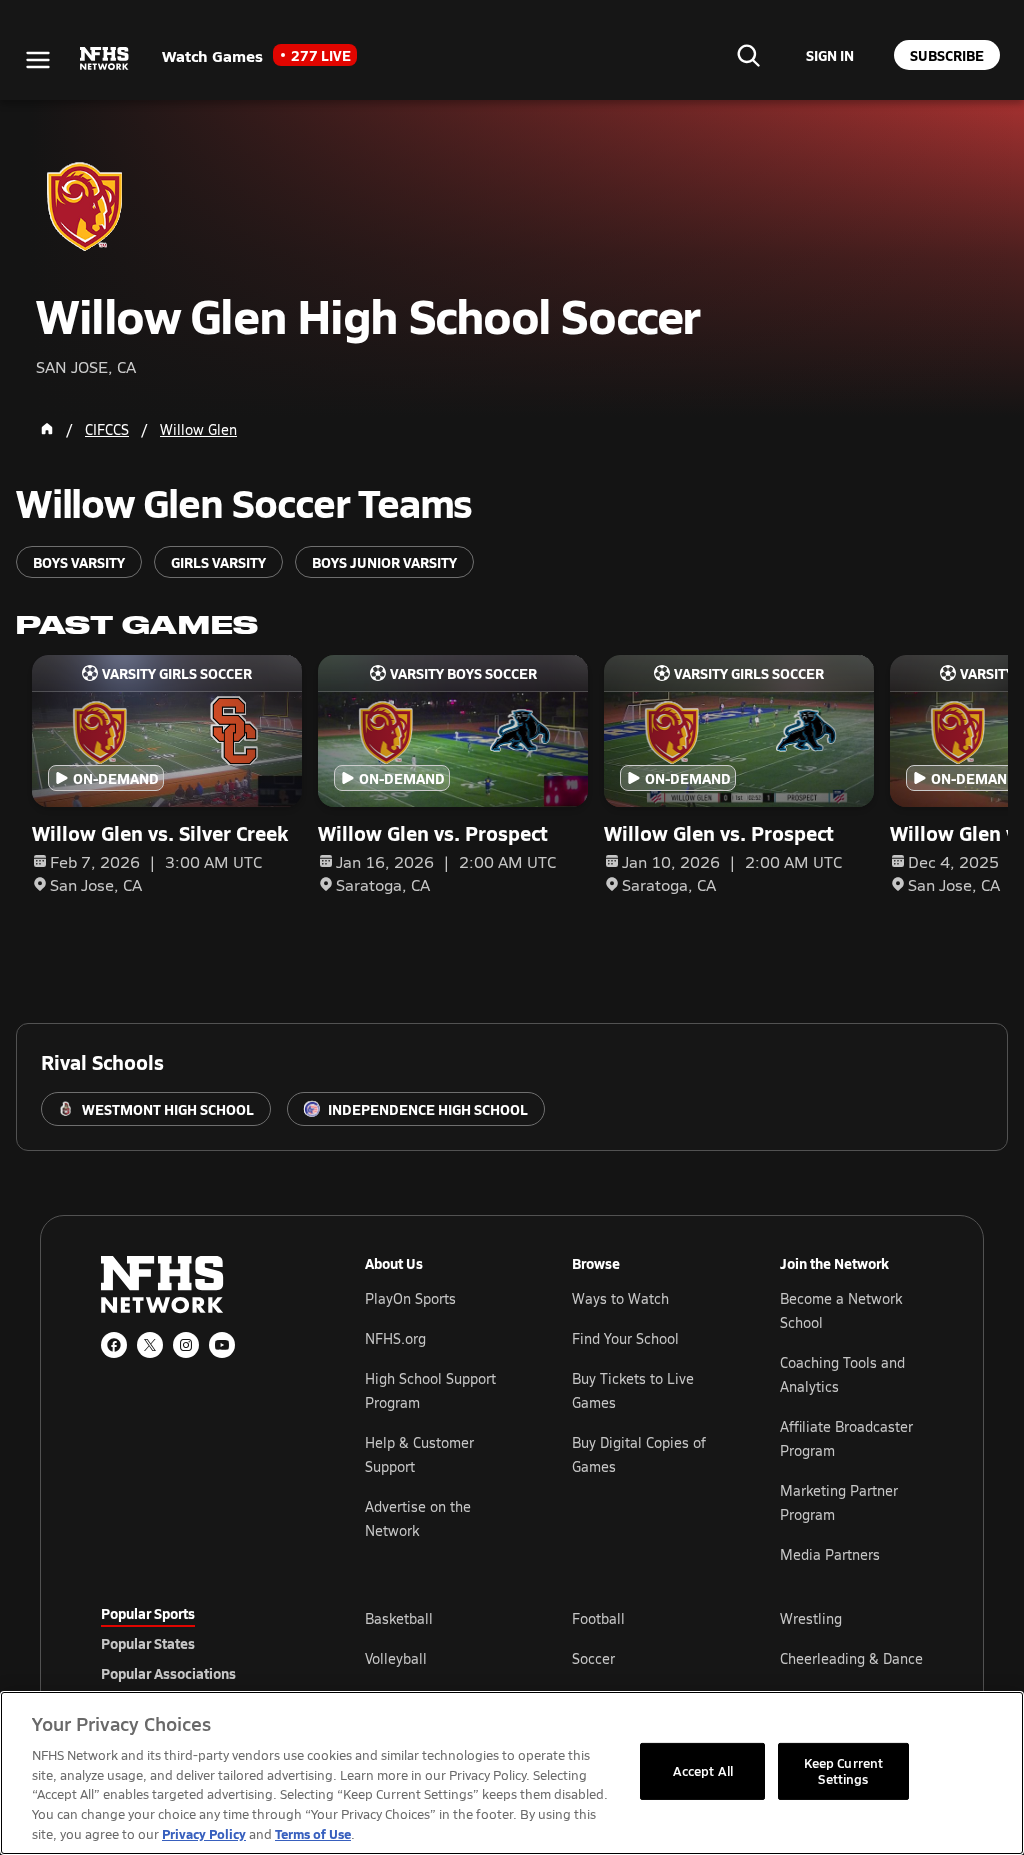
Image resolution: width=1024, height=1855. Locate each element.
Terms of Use (313, 1833)
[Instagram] (186, 1345)
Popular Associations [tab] (168, 1673)
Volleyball (396, 1658)
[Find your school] (748, 55)
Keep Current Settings (844, 1771)
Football (598, 1618)
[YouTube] (222, 1345)
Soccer (593, 1658)
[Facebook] (114, 1345)
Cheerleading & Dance (851, 1658)
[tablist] (201, 1643)
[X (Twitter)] (150, 1345)
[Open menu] (38, 60)
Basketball (399, 1618)
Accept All (703, 1771)
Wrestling (811, 1618)
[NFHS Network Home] (105, 59)
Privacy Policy (204, 1833)
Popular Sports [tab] (148, 1613)
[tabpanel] (644, 1658)
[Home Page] (47, 429)
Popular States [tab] (148, 1643)
